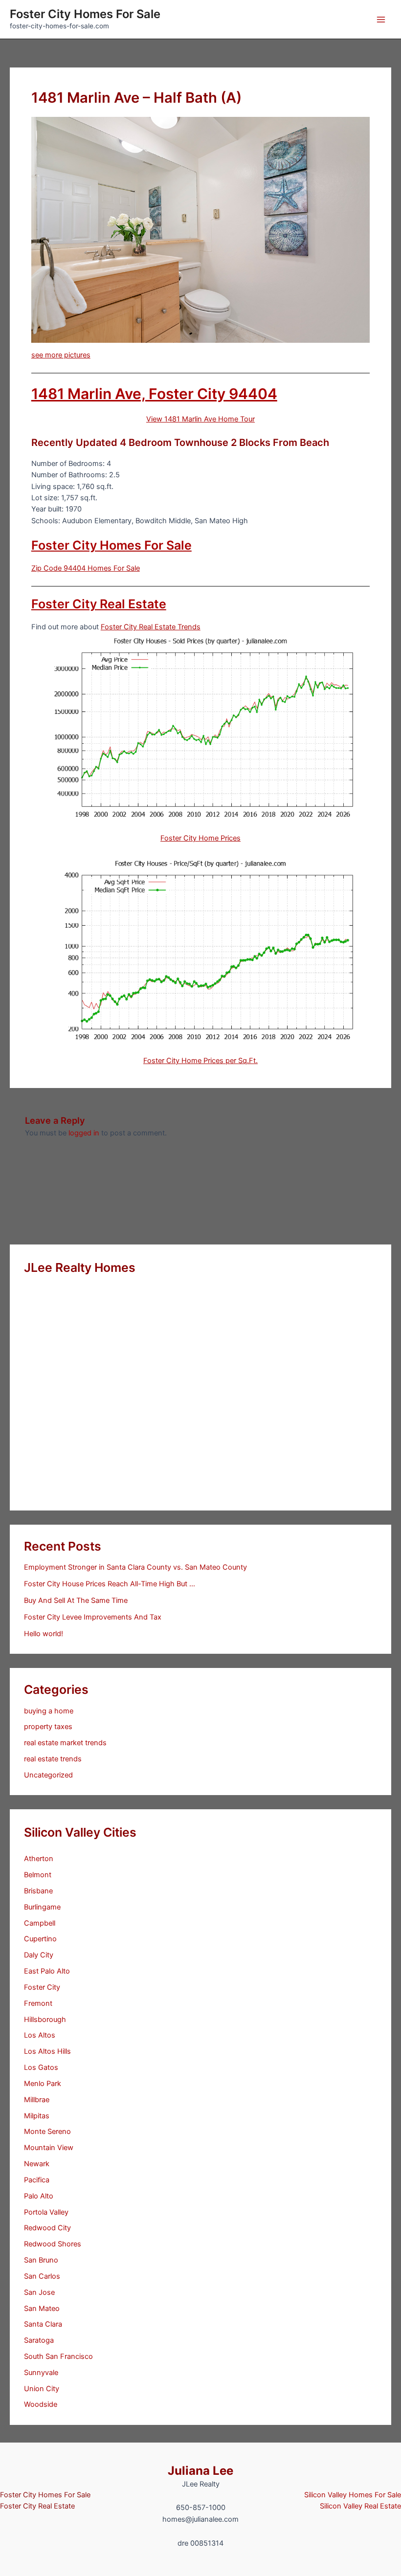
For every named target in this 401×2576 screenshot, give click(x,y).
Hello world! (44, 1634)
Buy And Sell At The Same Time (76, 1600)
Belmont (38, 1875)
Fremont (38, 2003)
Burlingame (42, 1907)
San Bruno (41, 2260)
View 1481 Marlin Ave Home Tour (200, 419)
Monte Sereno (47, 2132)
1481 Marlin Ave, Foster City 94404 (154, 394)
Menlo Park (43, 2084)
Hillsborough (45, 2020)
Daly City (39, 1955)
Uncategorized (48, 1775)
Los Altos (40, 2035)
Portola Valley (46, 2212)
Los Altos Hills (47, 2051)
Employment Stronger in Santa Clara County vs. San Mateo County (135, 1567)
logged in (84, 1133)
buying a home (49, 1711)
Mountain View (49, 2148)
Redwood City (47, 2228)
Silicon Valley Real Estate (360, 2506)
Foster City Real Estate (99, 604)
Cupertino (40, 1939)
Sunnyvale (41, 2373)
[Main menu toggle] (381, 20)
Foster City (42, 1987)
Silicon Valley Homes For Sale (353, 2495)
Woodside (41, 2404)
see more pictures (61, 355)
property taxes (48, 1727)
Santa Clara (43, 2324)
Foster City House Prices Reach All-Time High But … (110, 1584)
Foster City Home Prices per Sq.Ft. (200, 1061)
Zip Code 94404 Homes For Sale (86, 568)
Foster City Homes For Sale (85, 14)
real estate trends (53, 1759)
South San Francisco (58, 2356)
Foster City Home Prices (200, 838)
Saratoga (39, 2340)
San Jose (39, 2292)
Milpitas (37, 2116)
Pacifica (37, 2180)
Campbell (40, 1923)
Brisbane (38, 1891)
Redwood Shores (53, 2244)
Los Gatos (41, 2067)
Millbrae (37, 2100)
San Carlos (42, 2276)
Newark (37, 2164)
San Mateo (42, 2309)
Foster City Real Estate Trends (151, 627)
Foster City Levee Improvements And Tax (93, 1617)
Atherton (39, 1859)
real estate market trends (65, 1743)
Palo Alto (39, 2196)
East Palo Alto (47, 1971)
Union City (42, 2389)
